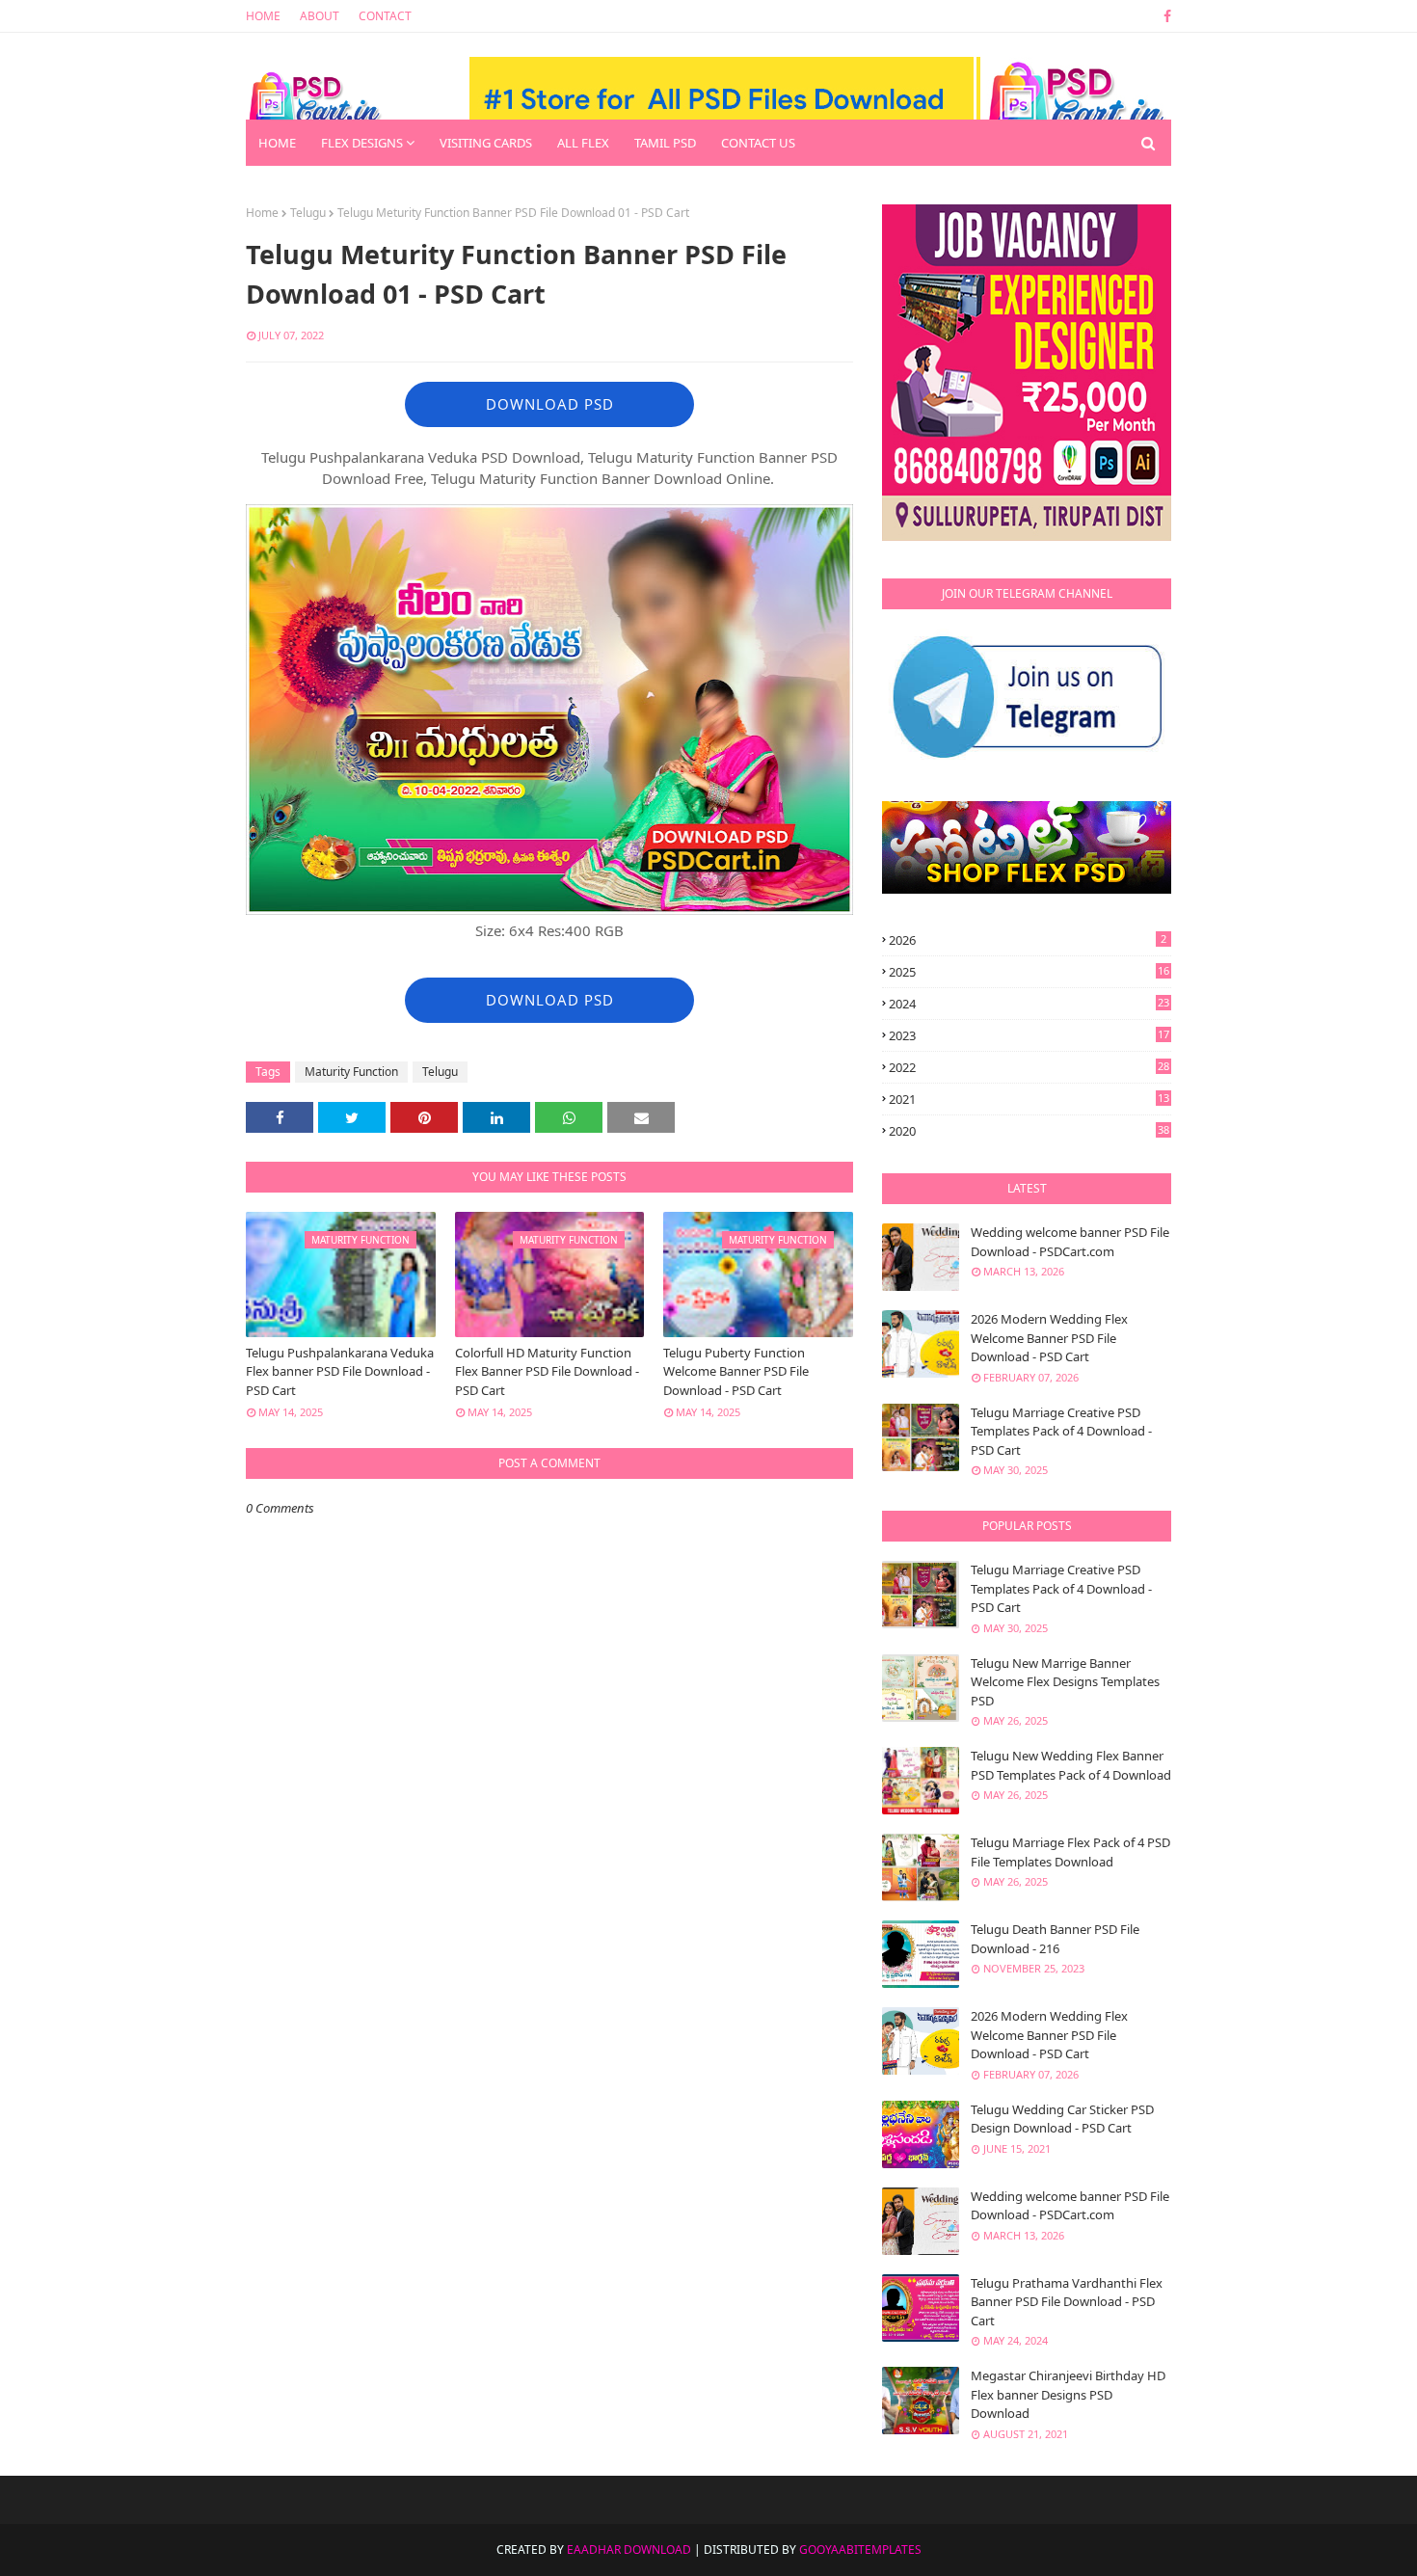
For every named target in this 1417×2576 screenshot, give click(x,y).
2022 (1029, 1067)
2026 (1028, 940)
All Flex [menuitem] (583, 143)
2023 (1029, 1035)
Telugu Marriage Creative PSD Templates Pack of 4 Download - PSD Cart (1061, 1431)
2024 (1029, 1004)
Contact (385, 16)
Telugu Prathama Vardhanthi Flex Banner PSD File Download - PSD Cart (1067, 2302)
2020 (1029, 1131)
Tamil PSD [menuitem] (665, 143)
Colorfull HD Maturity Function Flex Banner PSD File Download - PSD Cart (547, 1371)
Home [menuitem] (277, 143)
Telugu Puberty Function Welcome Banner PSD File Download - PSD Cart (736, 1371)
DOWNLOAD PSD (550, 404)
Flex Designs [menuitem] (362, 143)
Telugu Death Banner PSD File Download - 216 (1055, 1939)
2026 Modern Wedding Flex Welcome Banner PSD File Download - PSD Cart (1049, 1338)
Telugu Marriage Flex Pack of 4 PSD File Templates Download (1070, 1852)
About (320, 16)
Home (263, 16)
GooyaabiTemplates (860, 2549)
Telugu (308, 213)
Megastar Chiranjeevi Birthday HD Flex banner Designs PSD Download (1068, 2394)
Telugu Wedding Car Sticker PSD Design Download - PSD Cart (1062, 2119)
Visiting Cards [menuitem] (486, 143)
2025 (1029, 972)
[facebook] (1164, 16)
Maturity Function (351, 1072)
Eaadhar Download (629, 2549)
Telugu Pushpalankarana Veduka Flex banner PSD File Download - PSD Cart (340, 1371)
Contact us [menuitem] (758, 143)
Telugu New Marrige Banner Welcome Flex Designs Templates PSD (1065, 1682)
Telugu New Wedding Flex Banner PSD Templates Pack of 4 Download (1071, 1765)
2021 (1029, 1099)
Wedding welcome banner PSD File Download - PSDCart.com (1070, 1242)
